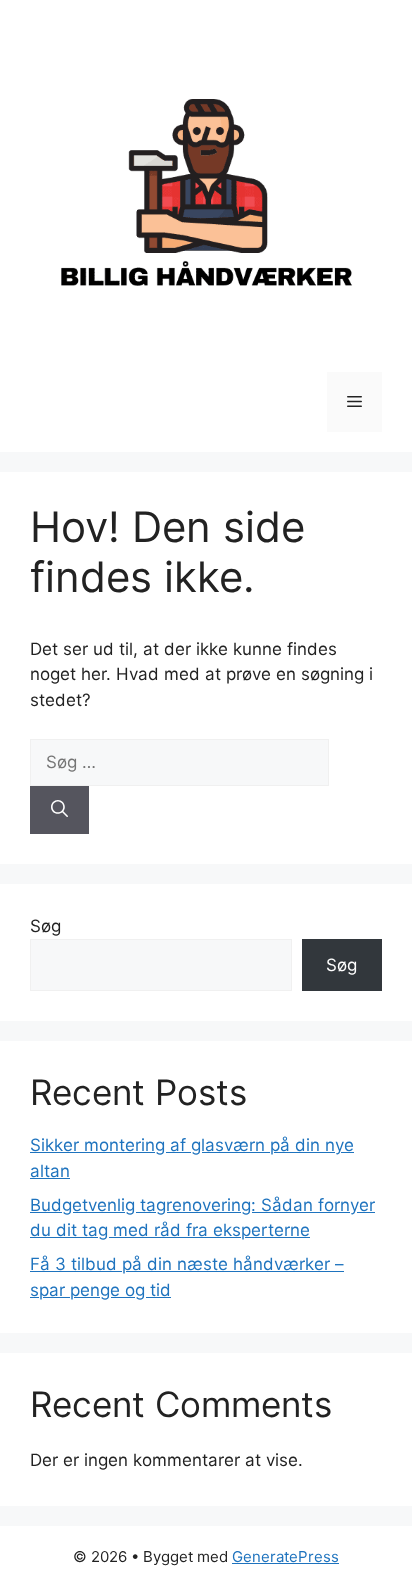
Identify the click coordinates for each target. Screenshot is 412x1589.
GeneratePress (285, 1556)
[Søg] (59, 810)
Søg (45, 926)
